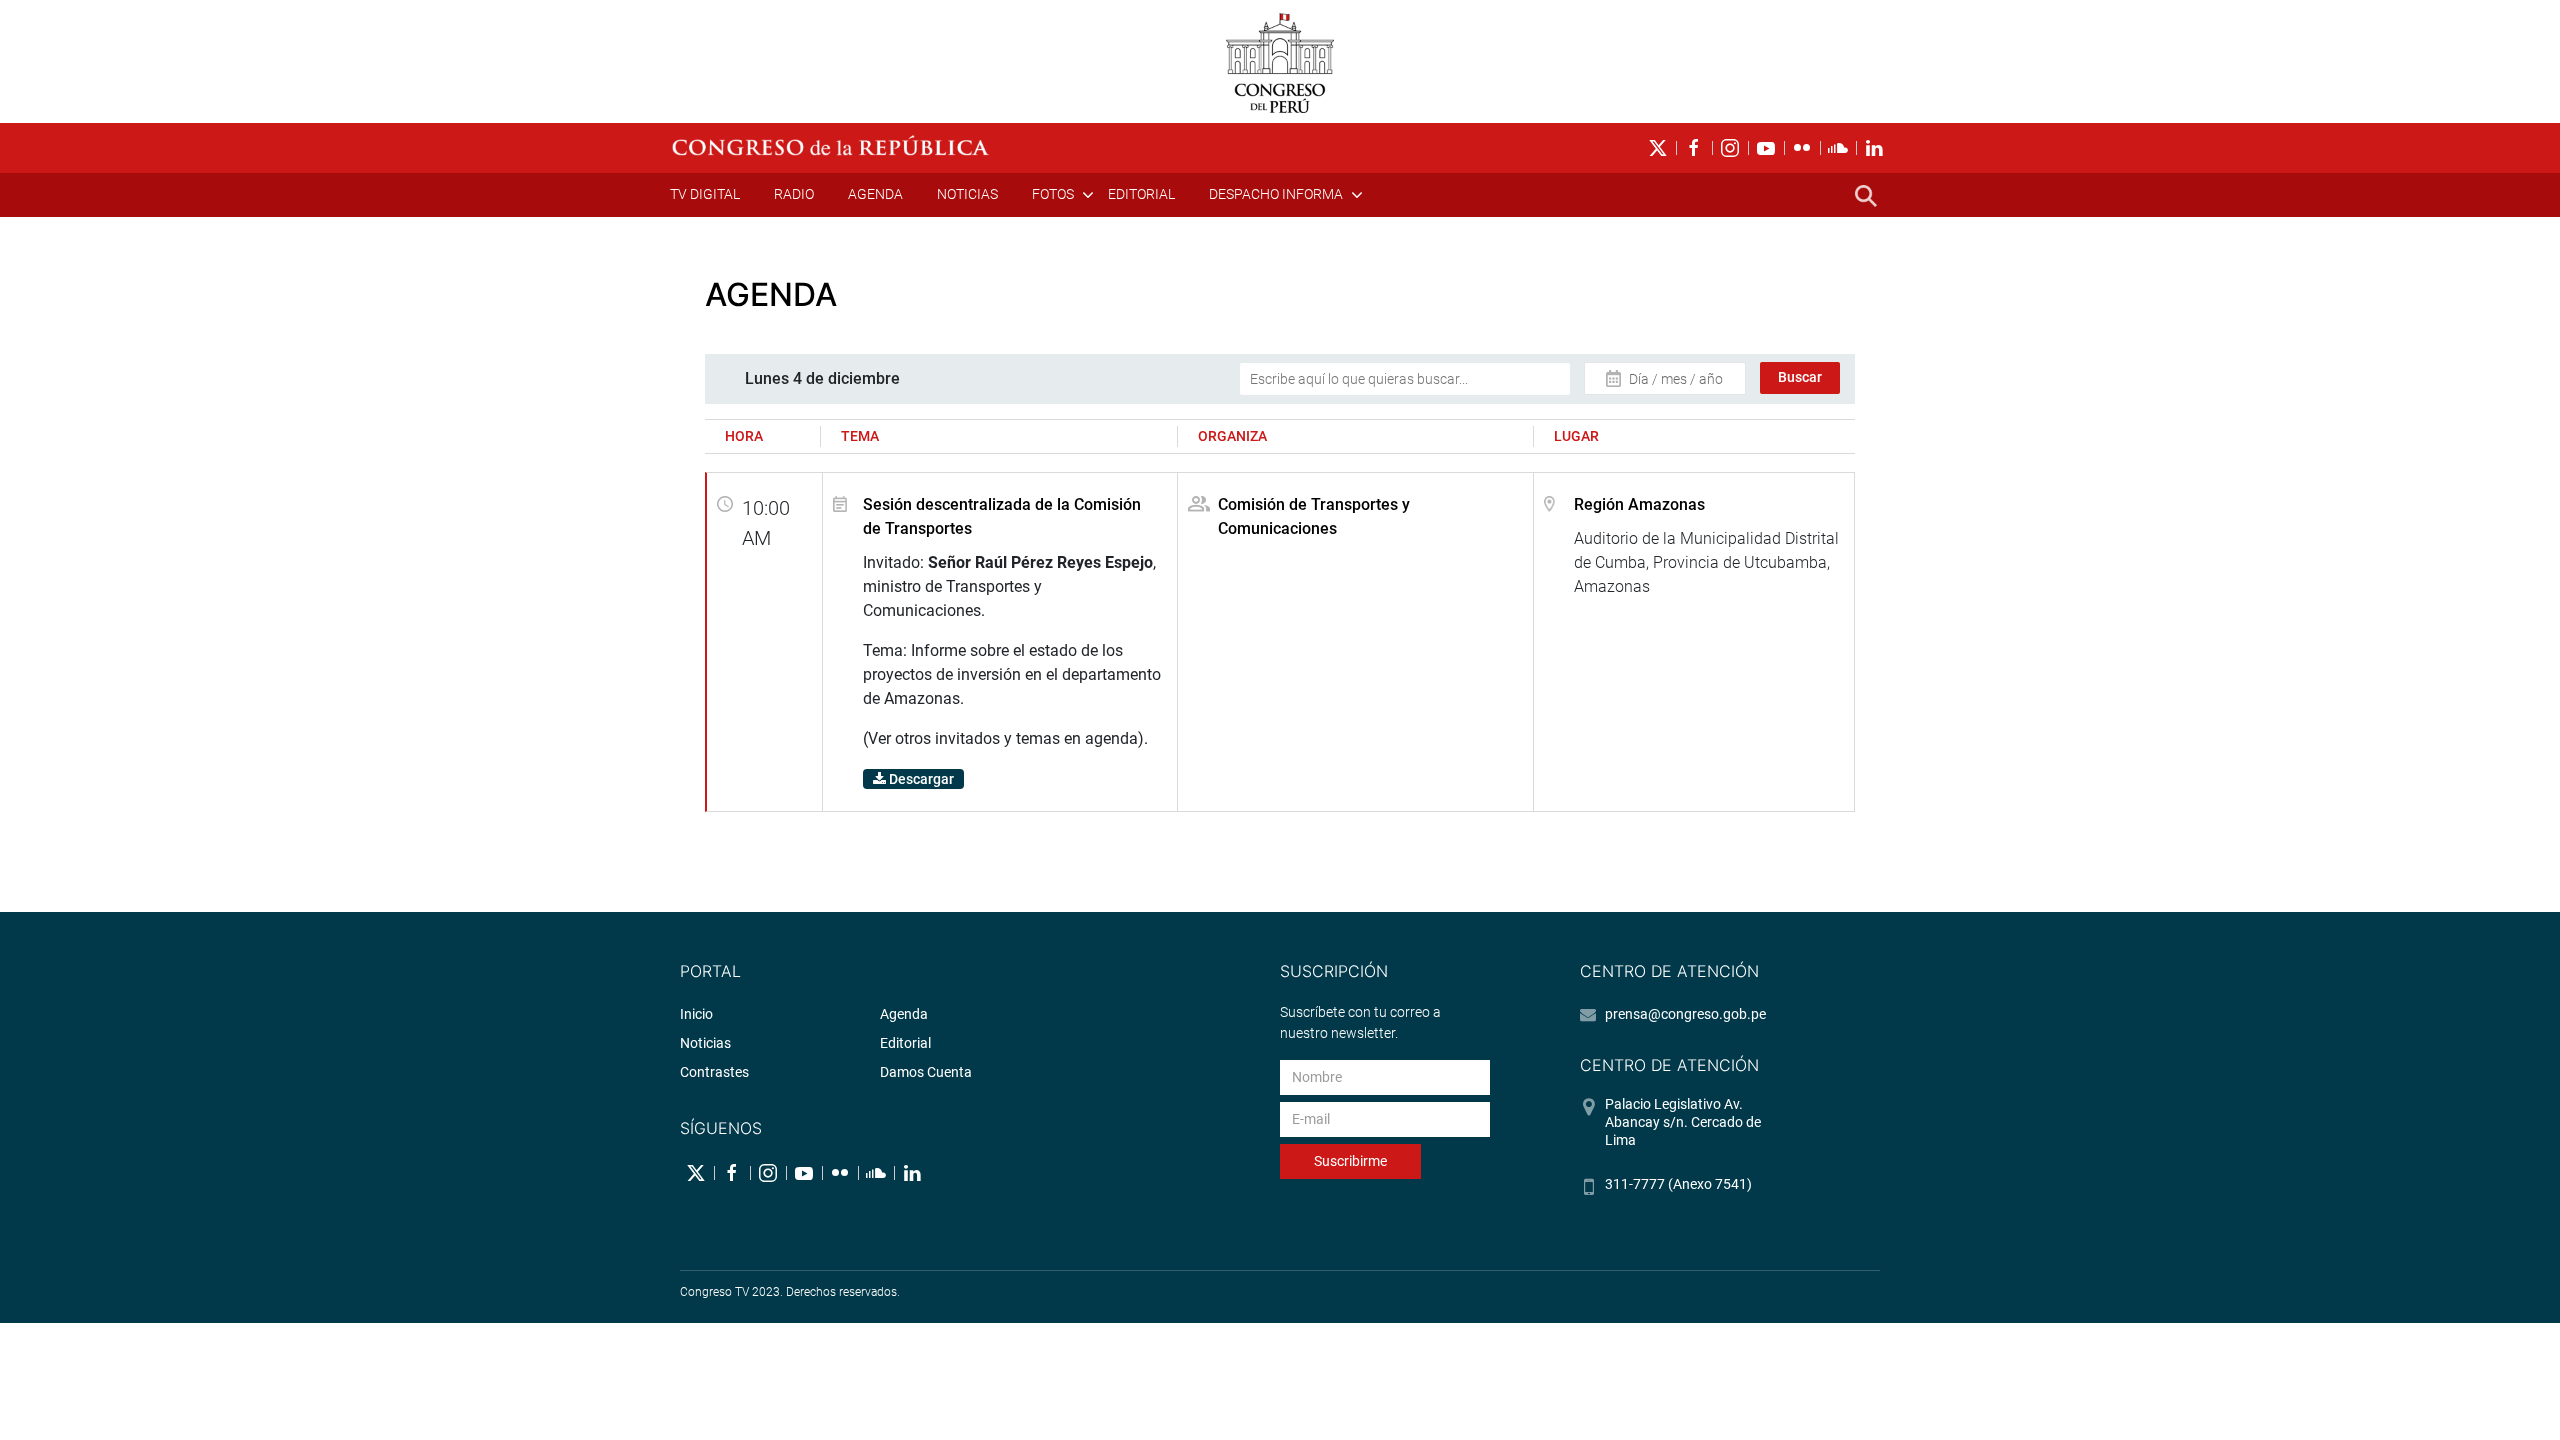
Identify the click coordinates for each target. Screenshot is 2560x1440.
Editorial (1141, 194)
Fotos (1053, 194)
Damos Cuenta (926, 1072)
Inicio (696, 1014)
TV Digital (705, 194)
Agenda (875, 194)
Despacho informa (1276, 194)
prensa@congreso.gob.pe (1685, 1014)
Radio (794, 194)
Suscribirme (1350, 1161)
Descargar (920, 779)
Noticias (967, 194)
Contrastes (714, 1072)
